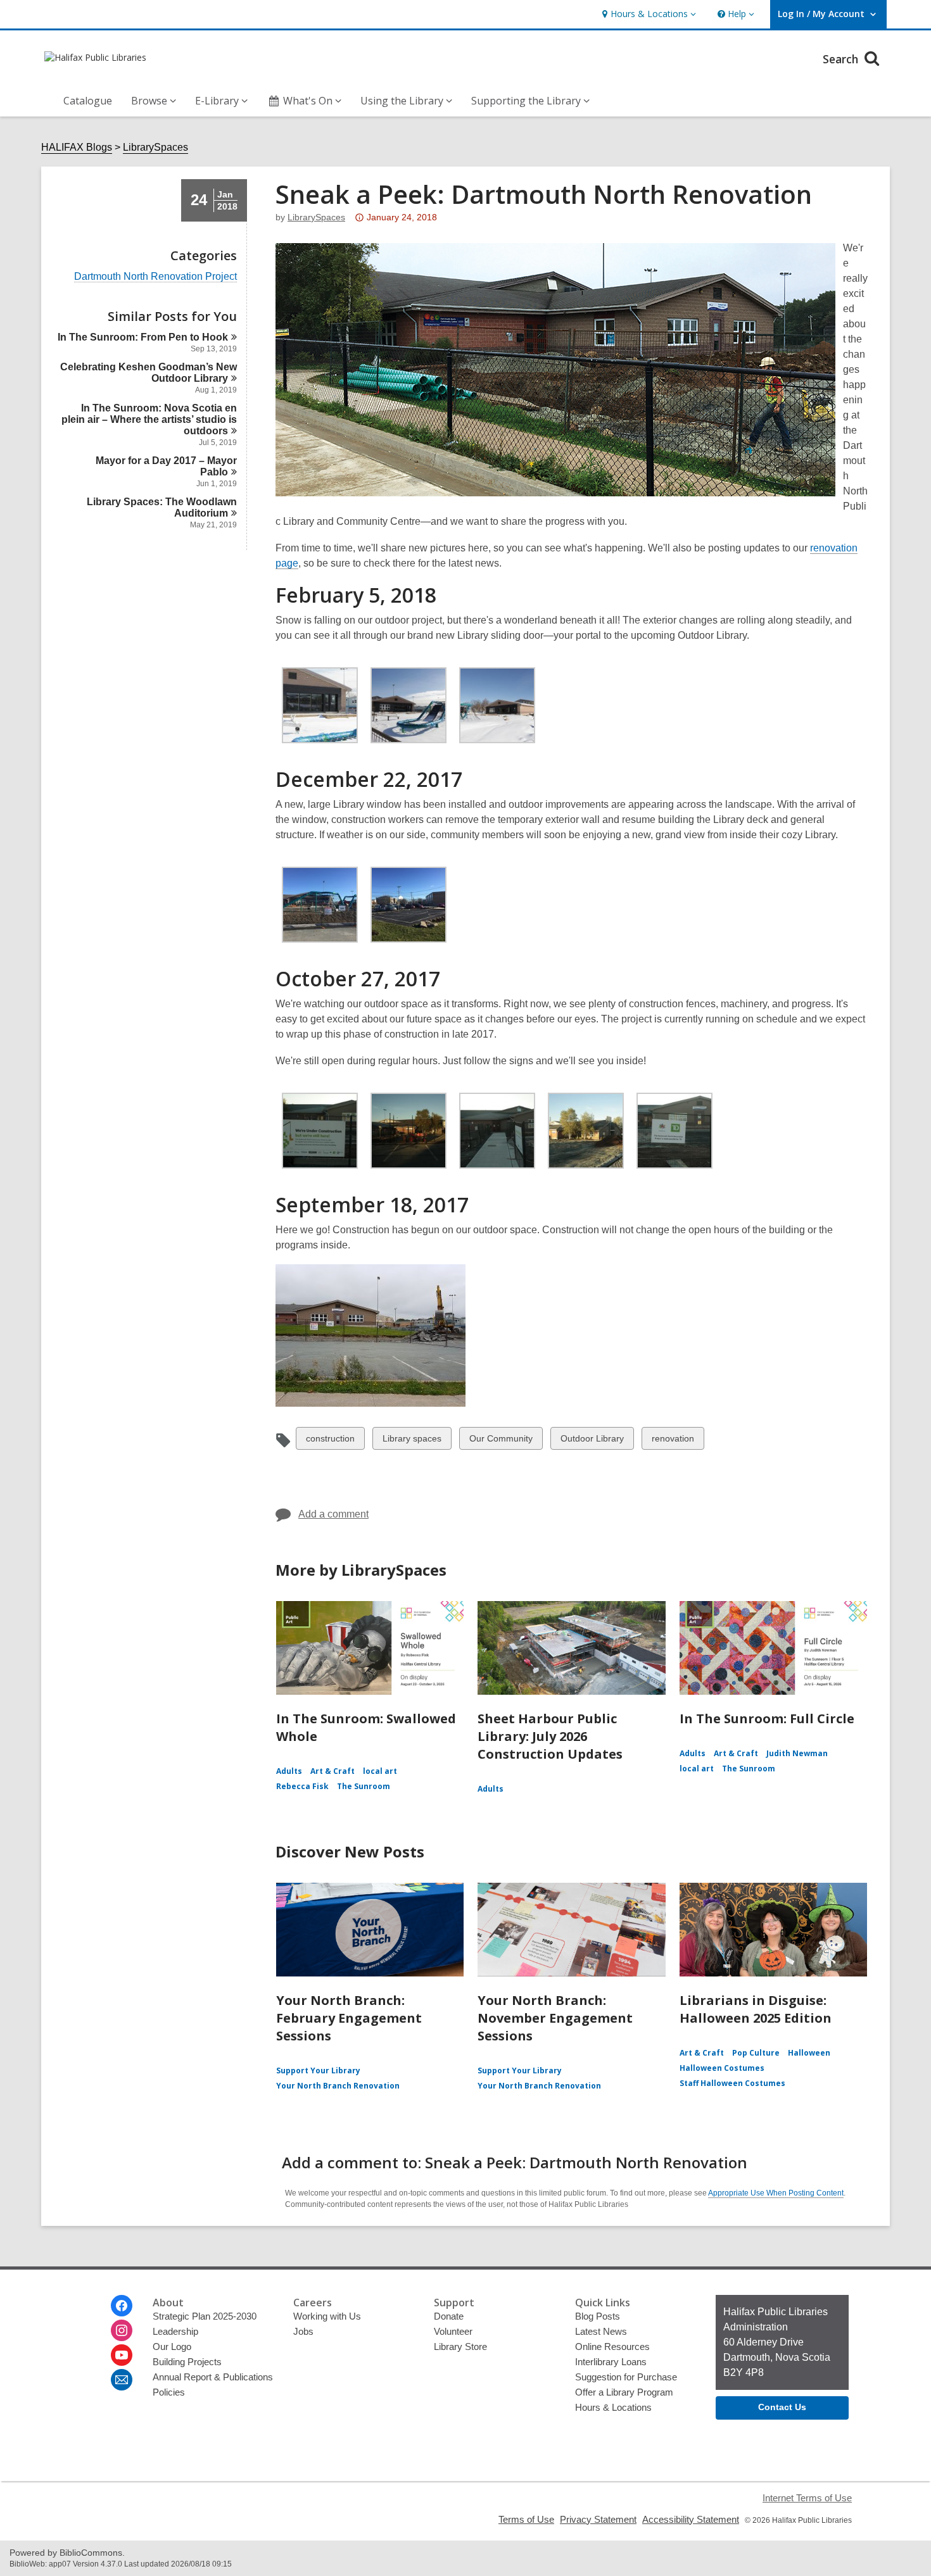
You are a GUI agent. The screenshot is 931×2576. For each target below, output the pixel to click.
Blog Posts (598, 2316)
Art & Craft (332, 1771)
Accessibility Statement (691, 2519)
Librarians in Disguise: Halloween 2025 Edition (756, 2009)
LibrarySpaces (155, 147)
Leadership (175, 2331)
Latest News (601, 2331)
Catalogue (88, 101)
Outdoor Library (592, 1441)
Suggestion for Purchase (626, 2377)
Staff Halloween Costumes (732, 2083)
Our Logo (172, 2347)
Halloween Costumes (722, 2068)
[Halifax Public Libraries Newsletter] (122, 2380)
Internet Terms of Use (807, 2498)
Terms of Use (526, 2519)
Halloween (809, 2053)
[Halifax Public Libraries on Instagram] (122, 2330)
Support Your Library (318, 2070)
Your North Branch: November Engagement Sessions (555, 2018)
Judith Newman (797, 1753)
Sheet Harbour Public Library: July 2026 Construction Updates (550, 1736)
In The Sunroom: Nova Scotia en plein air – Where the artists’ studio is (149, 419)
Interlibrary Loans (611, 2362)
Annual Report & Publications (213, 2377)
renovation (673, 1441)
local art (380, 1771)
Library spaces (412, 1441)
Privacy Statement (598, 2519)
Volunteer (453, 2331)
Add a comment (333, 1514)
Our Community (501, 1441)
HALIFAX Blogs (77, 147)
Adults (289, 1771)
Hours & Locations (613, 2407)
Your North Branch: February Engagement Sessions (349, 2018)
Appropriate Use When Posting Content (776, 2193)
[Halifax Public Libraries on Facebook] (122, 2306)
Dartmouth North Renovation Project (155, 277)
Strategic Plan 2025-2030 (205, 2316)
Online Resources (612, 2347)
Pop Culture (756, 2053)
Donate (449, 2316)
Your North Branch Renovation (338, 2086)
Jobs (303, 2331)
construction (330, 1441)
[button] (648, 14)
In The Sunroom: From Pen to (143, 337)
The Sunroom (364, 1786)
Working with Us (327, 2316)
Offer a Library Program (624, 2392)
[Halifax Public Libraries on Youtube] (122, 2355)
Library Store (460, 2347)
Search (842, 59)
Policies (169, 2392)
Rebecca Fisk (302, 1786)
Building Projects (187, 2362)
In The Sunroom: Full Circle (767, 1718)
